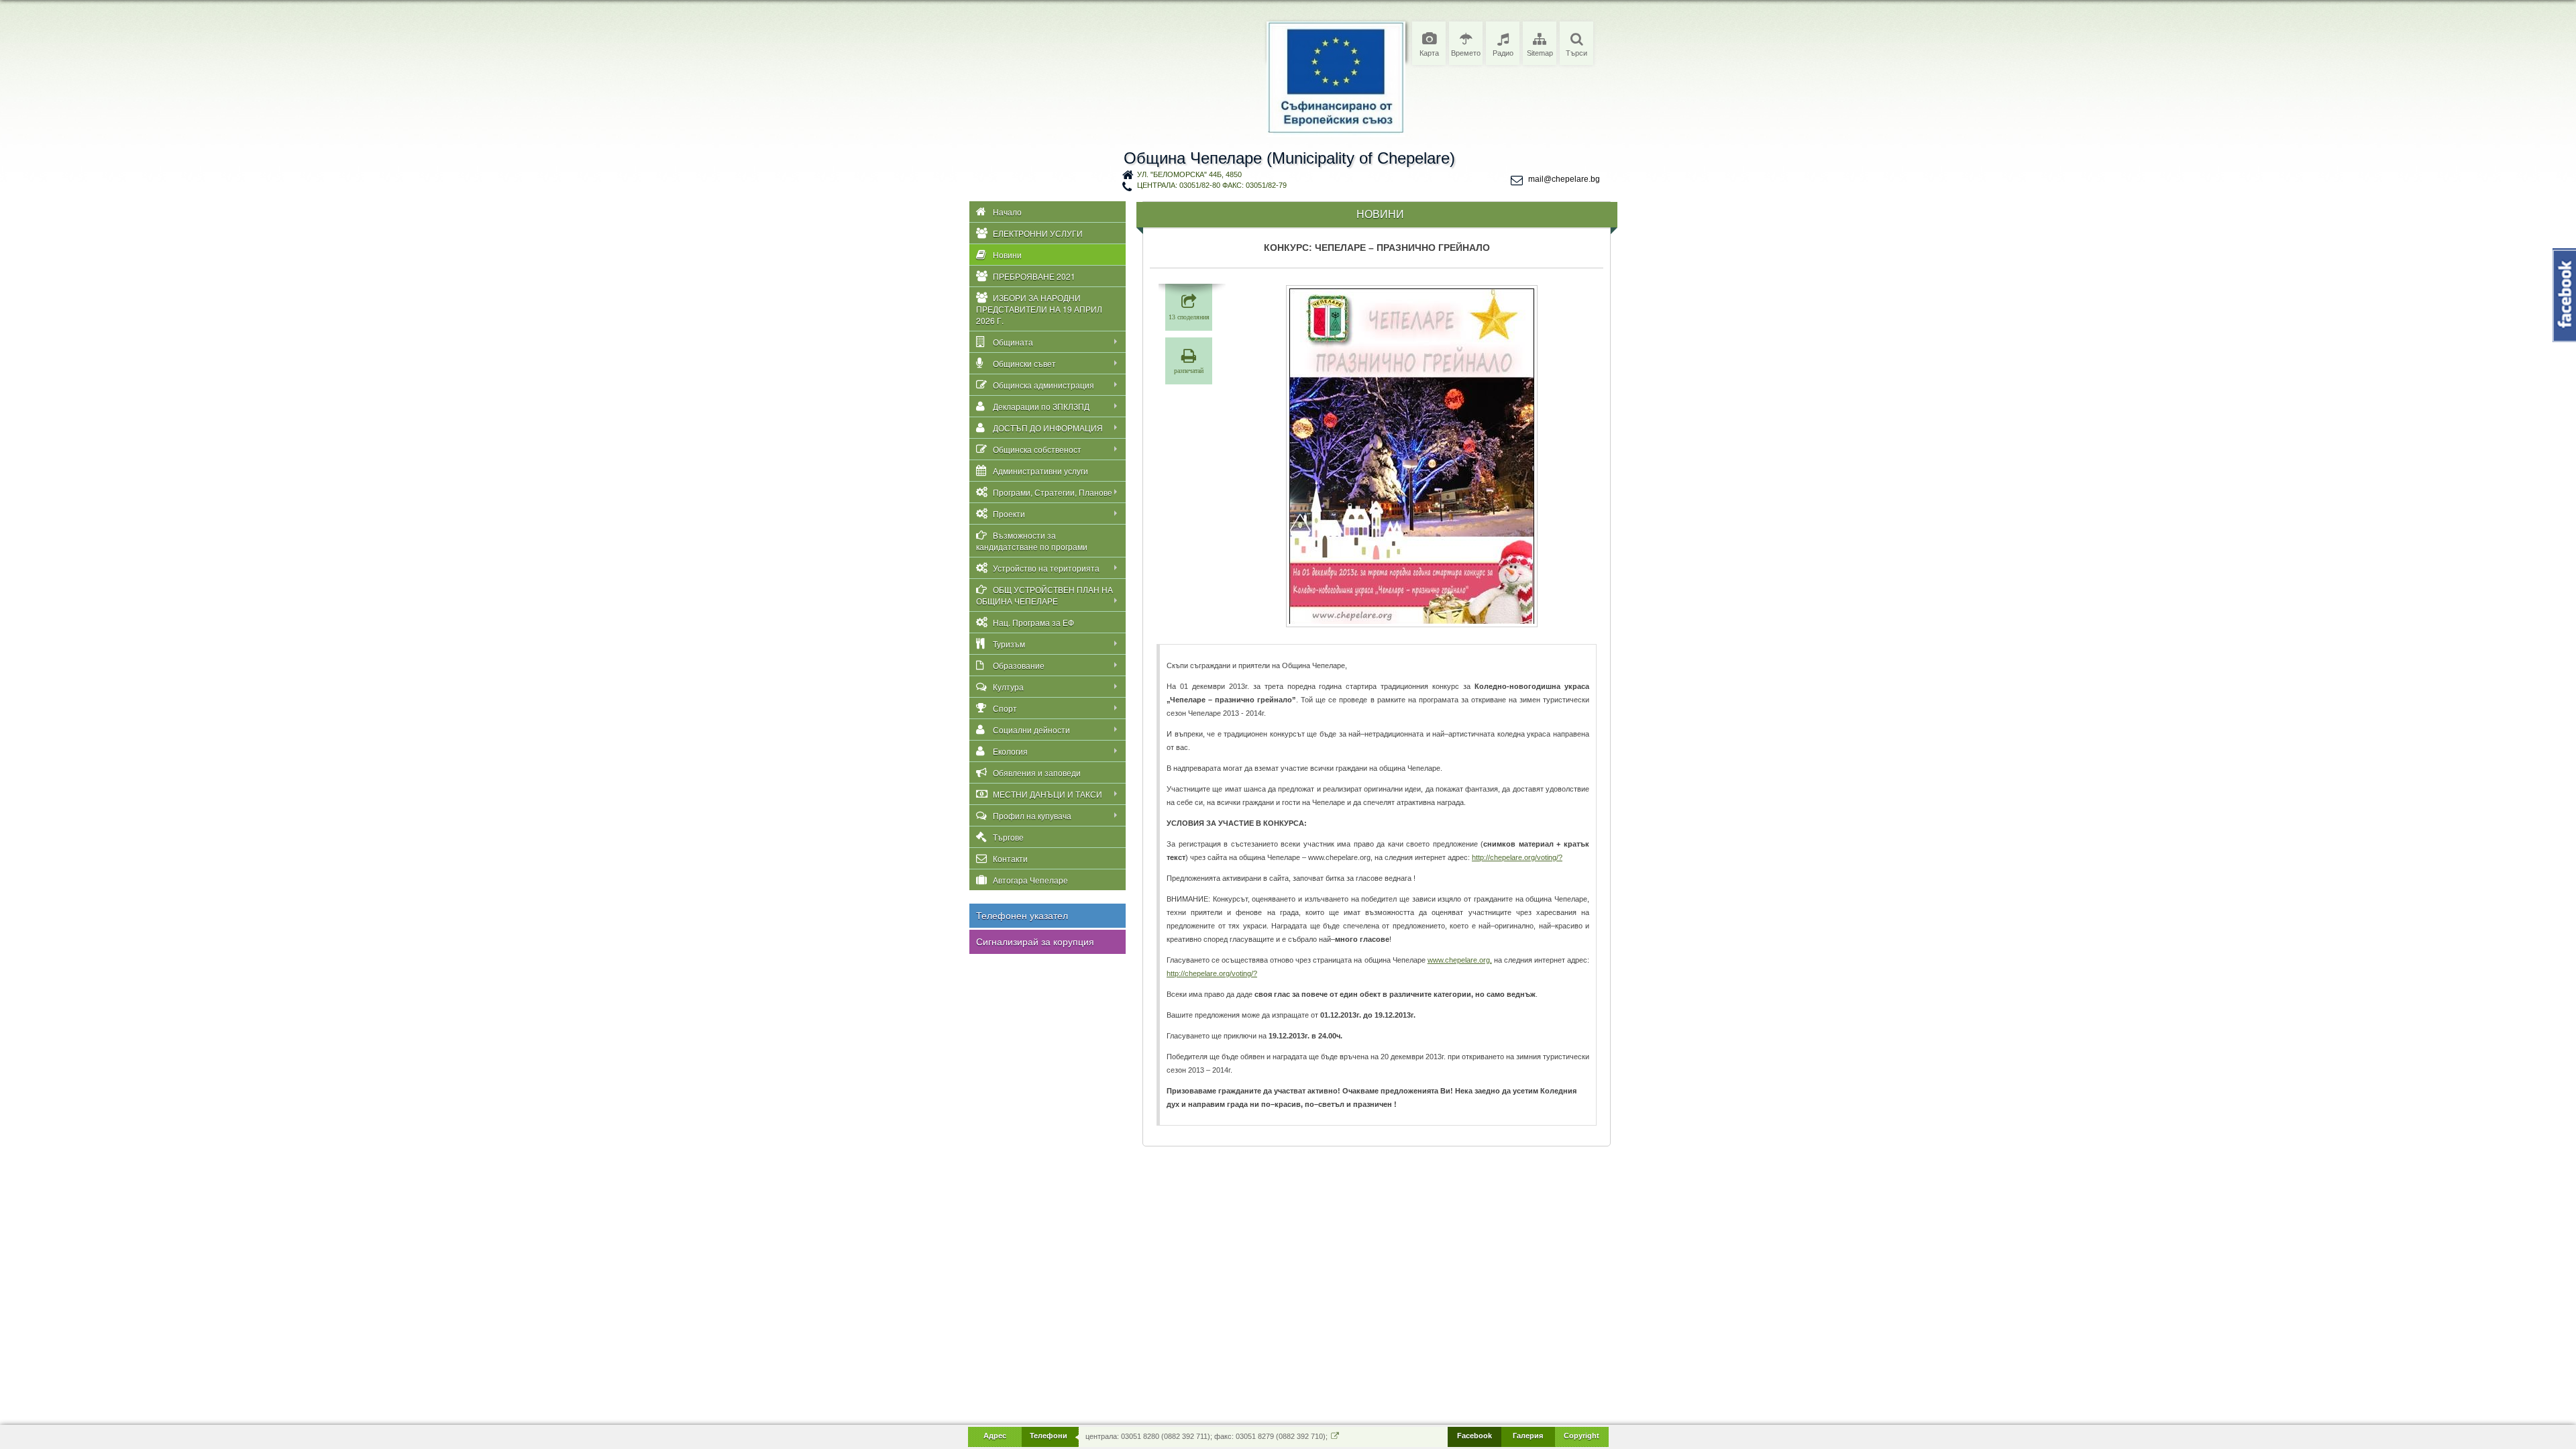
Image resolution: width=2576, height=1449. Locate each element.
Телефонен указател (1022, 916)
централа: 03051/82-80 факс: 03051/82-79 (1212, 185)
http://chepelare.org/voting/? (1517, 857)
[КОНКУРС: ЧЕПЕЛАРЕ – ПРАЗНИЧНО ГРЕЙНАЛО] (1412, 456)
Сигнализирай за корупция (1035, 942)
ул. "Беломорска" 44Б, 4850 (1189, 174)
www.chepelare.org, (1460, 960)
